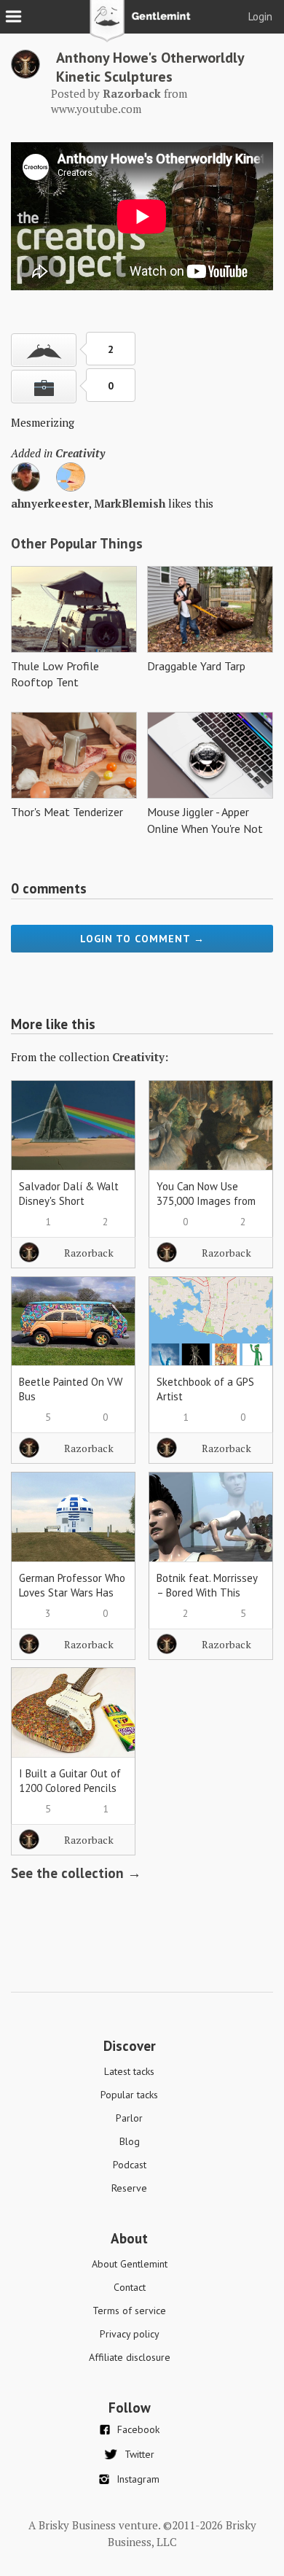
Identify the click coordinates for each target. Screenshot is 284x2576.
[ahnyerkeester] (25, 487)
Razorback (89, 1253)
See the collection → (76, 1873)
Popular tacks (129, 2095)
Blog (130, 2141)
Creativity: (140, 1057)
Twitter (139, 2454)
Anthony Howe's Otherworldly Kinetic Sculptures (150, 67)
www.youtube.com (96, 109)
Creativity (80, 453)
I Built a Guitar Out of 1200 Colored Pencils (70, 1781)
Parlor (129, 2118)
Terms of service (129, 2311)
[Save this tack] (44, 387)
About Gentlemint (130, 2264)
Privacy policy (130, 2334)
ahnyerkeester (50, 503)
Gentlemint (142, 26)
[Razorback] (25, 74)
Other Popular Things (77, 543)
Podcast (130, 2165)
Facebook (138, 2429)
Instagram (138, 2479)
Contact (130, 2287)
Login (260, 16)
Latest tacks (129, 2071)
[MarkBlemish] (71, 487)
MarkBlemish (130, 503)
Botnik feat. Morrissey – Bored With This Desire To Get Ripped (207, 1592)
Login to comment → (142, 939)
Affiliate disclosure (130, 2357)
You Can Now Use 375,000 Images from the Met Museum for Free (206, 1208)
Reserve (129, 2188)
